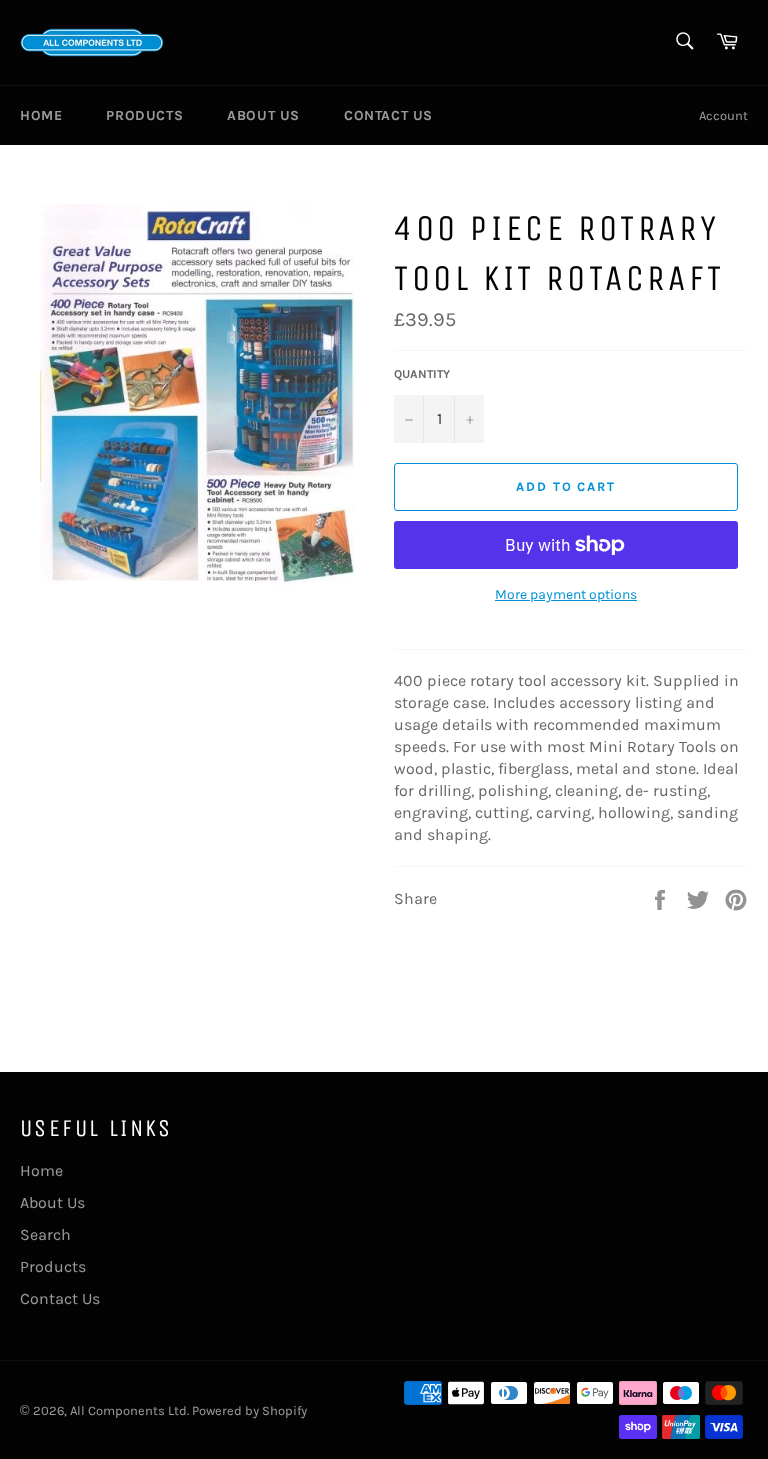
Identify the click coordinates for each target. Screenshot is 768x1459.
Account (723, 115)
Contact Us (388, 115)
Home (41, 115)
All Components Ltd (128, 1410)
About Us (263, 115)
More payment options (566, 594)
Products (144, 115)
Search (45, 1234)
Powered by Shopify (249, 1410)
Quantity (422, 374)
